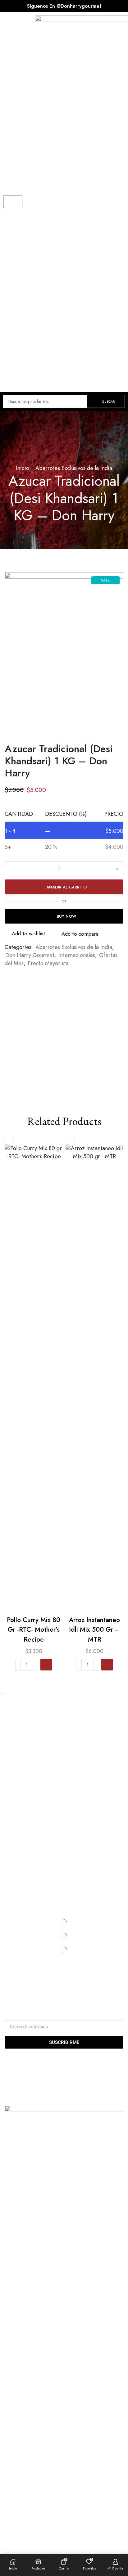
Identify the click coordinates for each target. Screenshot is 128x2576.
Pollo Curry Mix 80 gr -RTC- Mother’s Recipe (34, 1630)
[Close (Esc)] (1, 1685)
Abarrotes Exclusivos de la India (74, 468)
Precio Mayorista (48, 963)
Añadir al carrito (66, 887)
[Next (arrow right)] (3, 1693)
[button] (13, 202)
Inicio (23, 468)
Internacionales (77, 955)
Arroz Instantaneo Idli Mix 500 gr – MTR (94, 1630)
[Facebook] (6, 1987)
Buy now (66, 916)
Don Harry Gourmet (30, 955)
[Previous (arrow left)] (1, 1693)
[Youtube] (27, 1987)
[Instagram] (16, 1987)
